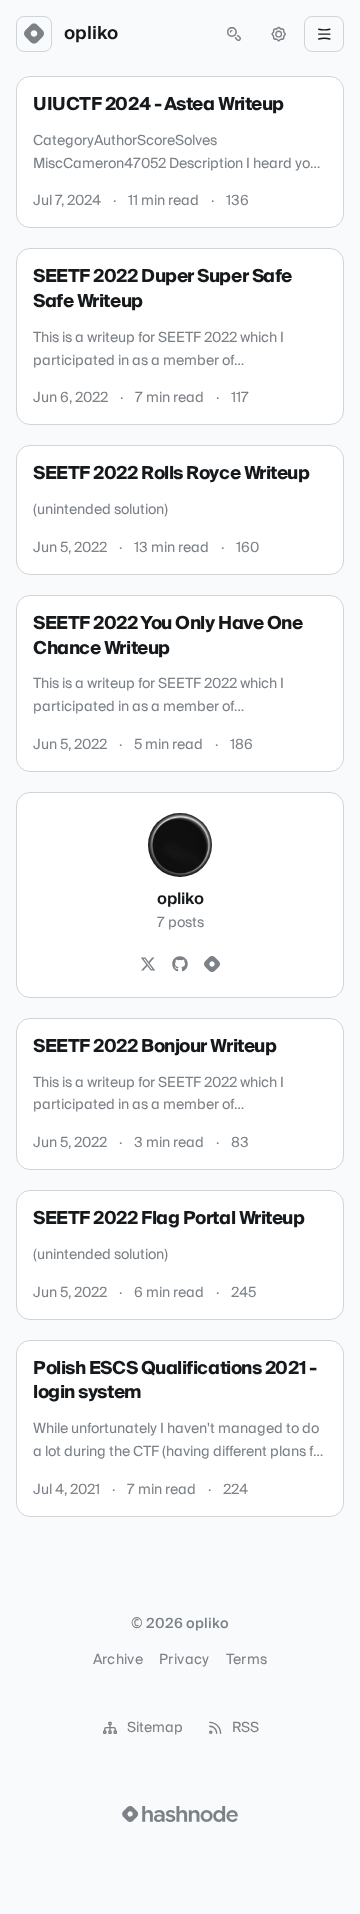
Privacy (184, 1660)
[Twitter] (148, 965)
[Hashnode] (212, 965)
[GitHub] (180, 965)
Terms (247, 1660)
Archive (118, 1660)
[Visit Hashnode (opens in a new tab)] (180, 1814)
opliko (91, 34)
